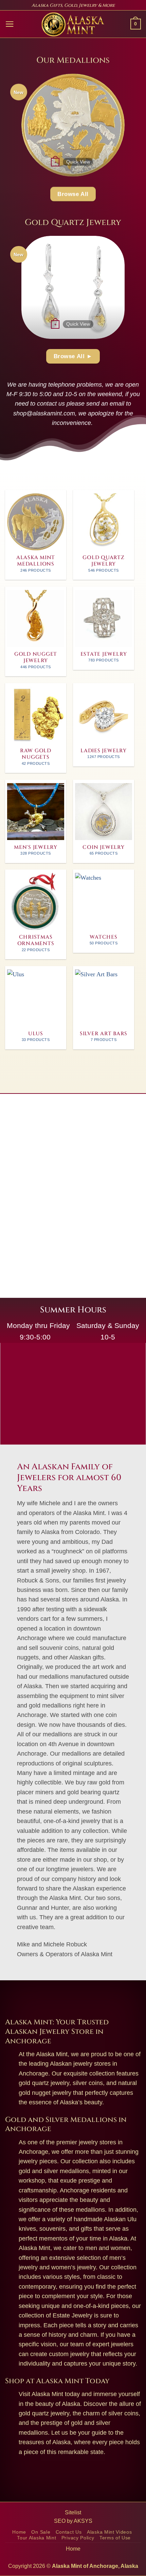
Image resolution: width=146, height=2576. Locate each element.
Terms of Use (115, 2538)
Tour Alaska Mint (36, 2538)
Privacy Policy (78, 2538)
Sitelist (73, 2512)
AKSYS (83, 2521)
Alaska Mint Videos (109, 2532)
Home (19, 2532)
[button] (10, 24)
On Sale (41, 2532)
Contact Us (69, 2532)
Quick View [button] (78, 162)
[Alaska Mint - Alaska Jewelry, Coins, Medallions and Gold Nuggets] (73, 24)
